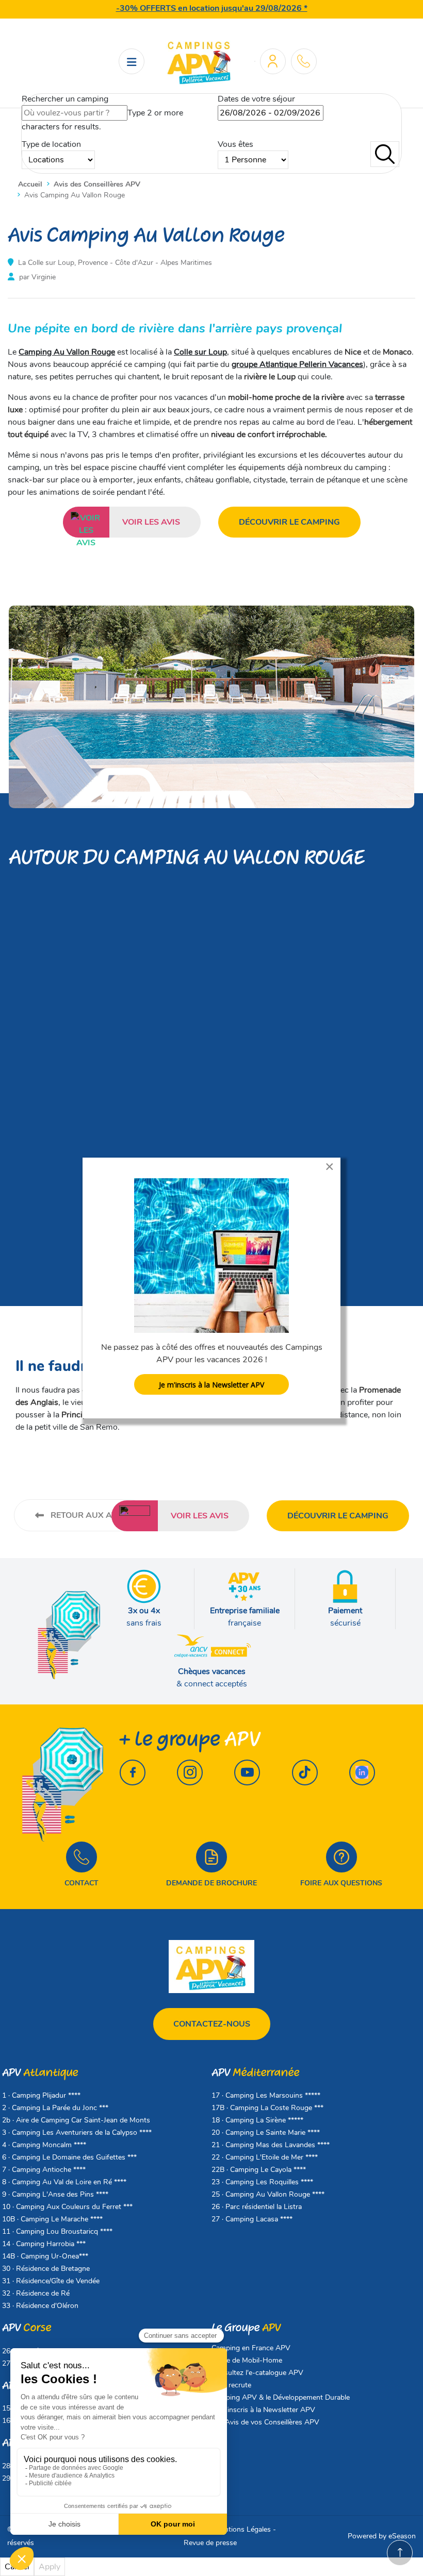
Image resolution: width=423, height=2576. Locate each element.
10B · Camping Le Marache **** (52, 2219)
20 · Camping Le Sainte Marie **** (266, 2132)
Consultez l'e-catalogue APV (257, 2373)
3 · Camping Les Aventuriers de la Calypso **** (77, 2132)
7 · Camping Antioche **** (44, 2170)
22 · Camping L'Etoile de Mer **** (265, 2157)
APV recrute (231, 2385)
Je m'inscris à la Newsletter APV (263, 2410)
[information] (304, 61)
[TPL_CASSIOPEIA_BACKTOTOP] (400, 2553)
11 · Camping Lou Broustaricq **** (57, 2231)
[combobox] (75, 113)
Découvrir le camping (289, 522)
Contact (82, 1883)
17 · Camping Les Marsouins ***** (266, 2095)
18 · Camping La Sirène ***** (257, 2120)
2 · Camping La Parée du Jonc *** (55, 2108)
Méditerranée (255, 2073)
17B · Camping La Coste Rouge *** (267, 2108)
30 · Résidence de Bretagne (46, 2269)
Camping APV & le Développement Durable (281, 2397)
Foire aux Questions (341, 1883)
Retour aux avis (87, 1515)
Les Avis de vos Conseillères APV (265, 2422)
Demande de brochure (211, 1883)
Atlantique (40, 2073)
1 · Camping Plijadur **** (41, 2095)
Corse (27, 2328)
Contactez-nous (212, 2024)
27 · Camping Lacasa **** (252, 2219)
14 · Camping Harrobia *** (44, 2244)
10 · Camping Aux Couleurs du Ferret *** (67, 2207)
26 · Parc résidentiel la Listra (257, 2207)
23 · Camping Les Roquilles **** (262, 2182)
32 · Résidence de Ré (36, 2293)
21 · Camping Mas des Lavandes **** (271, 2145)
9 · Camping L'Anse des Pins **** (55, 2194)
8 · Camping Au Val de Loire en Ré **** (64, 2182)
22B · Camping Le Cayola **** (259, 2170)
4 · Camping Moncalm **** (44, 2145)
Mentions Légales (243, 2529)
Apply (50, 2567)
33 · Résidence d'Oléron (40, 2306)
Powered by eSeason (382, 2536)
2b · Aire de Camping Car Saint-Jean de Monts (76, 2120)
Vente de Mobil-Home (247, 2360)
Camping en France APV (251, 2348)
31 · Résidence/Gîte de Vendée (51, 2281)
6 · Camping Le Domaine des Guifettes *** (69, 2157)
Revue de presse (210, 2543)
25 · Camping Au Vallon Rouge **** (268, 2194)
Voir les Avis (151, 522)
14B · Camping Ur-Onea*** (45, 2256)
